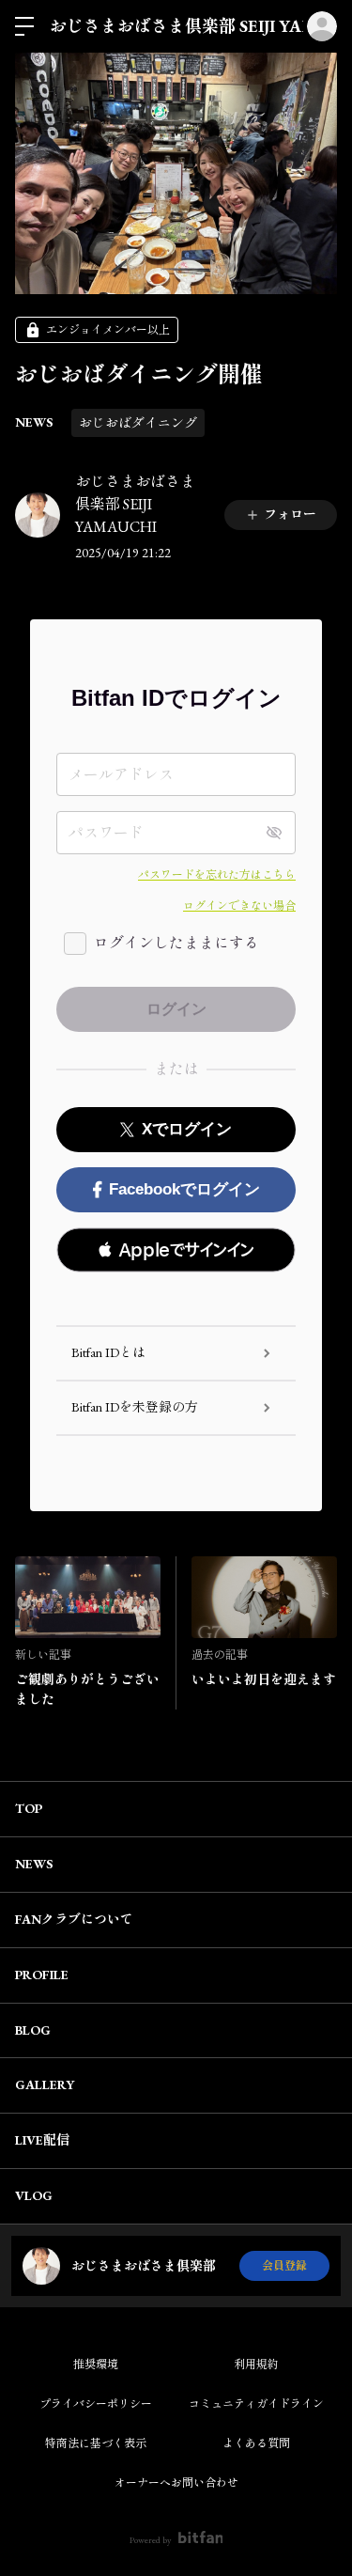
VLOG (34, 2195)
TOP (29, 1808)
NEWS (34, 422)
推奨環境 (96, 2365)
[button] (176, 1250)
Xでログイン (187, 1129)
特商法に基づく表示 (96, 2443)
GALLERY (45, 2084)
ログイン (322, 26)
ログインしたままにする (176, 943)
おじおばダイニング (138, 423)
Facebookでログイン (184, 1189)
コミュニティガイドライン (256, 2404)
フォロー (290, 514)
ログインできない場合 (239, 906)
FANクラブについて (74, 1919)
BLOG (33, 2030)
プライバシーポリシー (96, 2404)
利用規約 (256, 2365)
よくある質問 (256, 2443)
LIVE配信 (42, 2140)
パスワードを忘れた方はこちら (217, 875)
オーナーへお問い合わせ (176, 2483)
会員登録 (284, 2266)
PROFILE (42, 1975)
